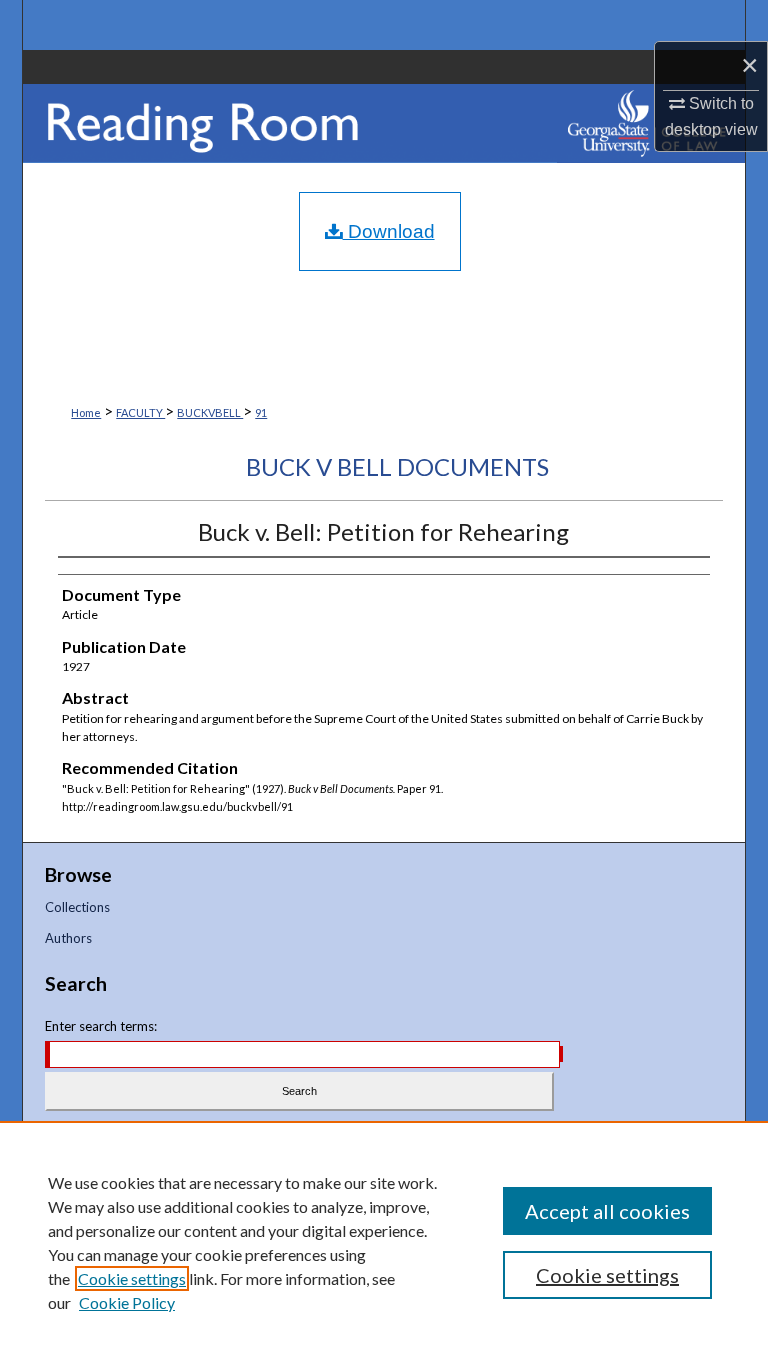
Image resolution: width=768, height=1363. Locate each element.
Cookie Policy (127, 1302)
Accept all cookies (607, 1211)
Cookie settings (132, 1278)
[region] (384, 1242)
